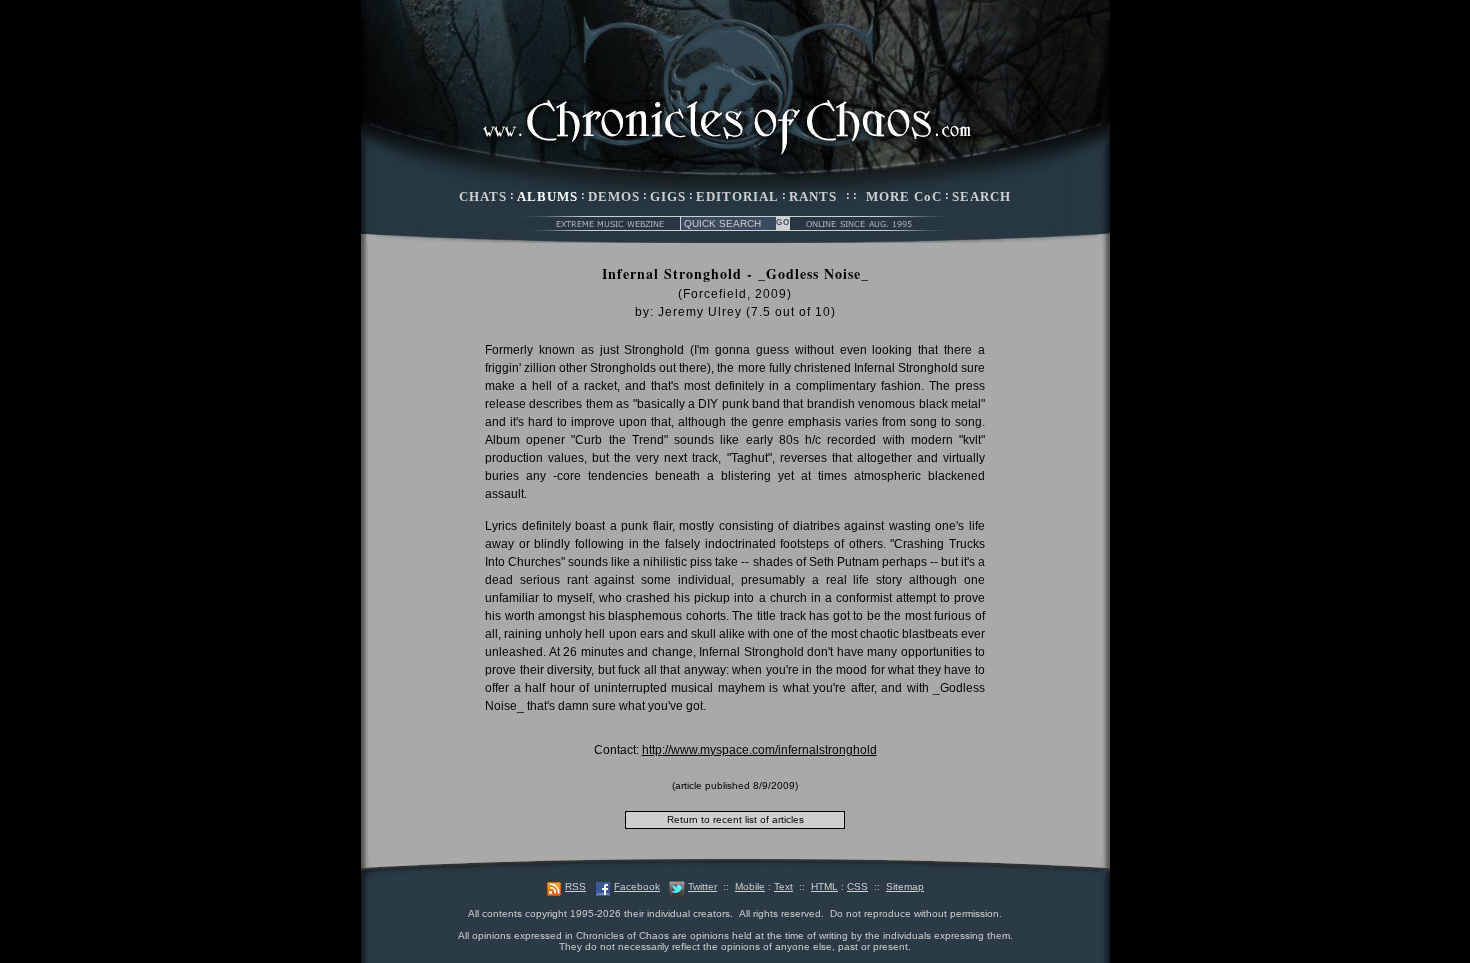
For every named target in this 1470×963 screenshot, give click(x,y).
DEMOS (614, 196)
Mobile (750, 886)
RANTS (813, 196)
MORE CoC (904, 196)
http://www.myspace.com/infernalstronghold (759, 750)
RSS (575, 886)
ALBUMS (547, 196)
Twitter (702, 886)
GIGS (668, 196)
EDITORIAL (737, 196)
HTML (824, 886)
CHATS (483, 196)
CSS (857, 886)
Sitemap (905, 886)
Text (783, 886)
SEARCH (981, 196)
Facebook (637, 886)
